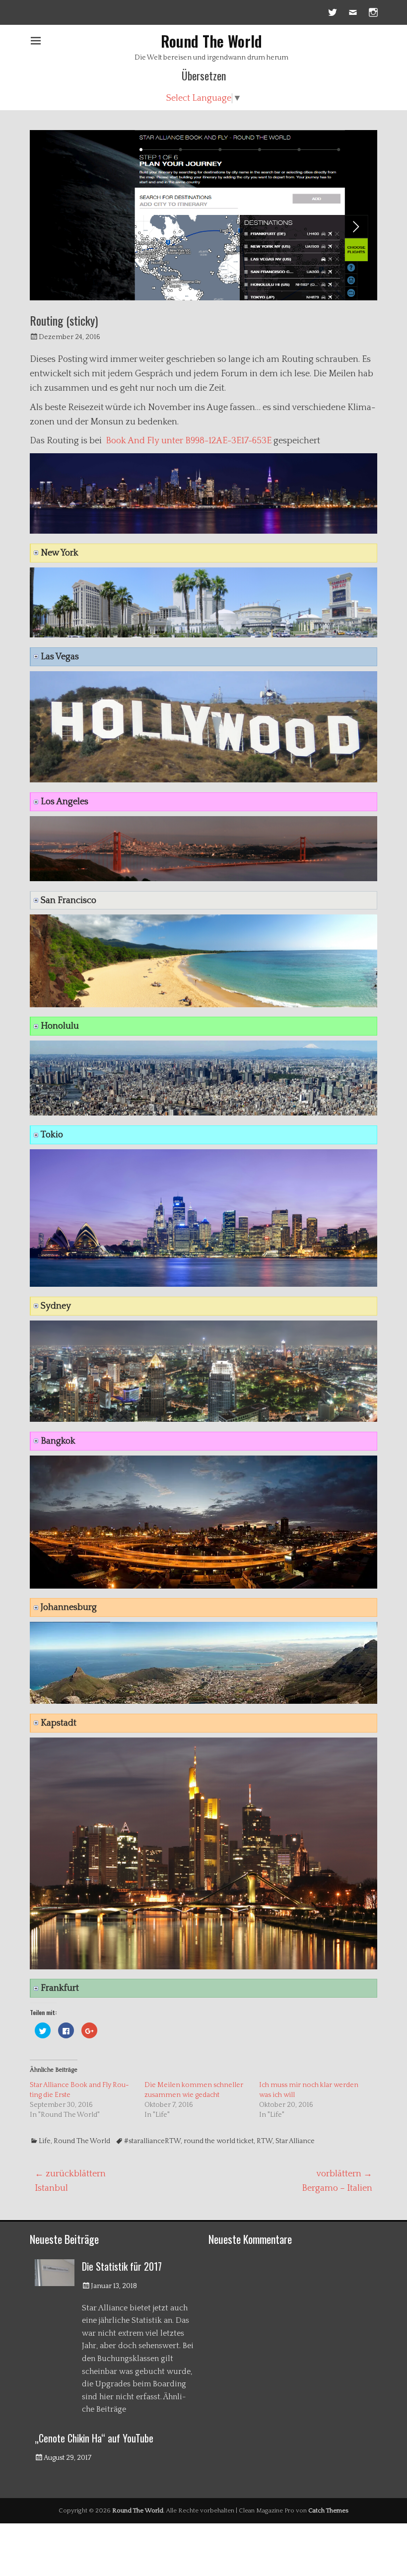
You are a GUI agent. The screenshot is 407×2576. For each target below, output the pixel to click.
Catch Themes (328, 2510)
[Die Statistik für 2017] (55, 2272)
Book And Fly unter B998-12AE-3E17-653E (189, 441)
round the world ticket (219, 2141)
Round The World (211, 41)
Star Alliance (295, 2141)
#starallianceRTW (152, 2141)
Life (45, 2141)
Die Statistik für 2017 (122, 2266)
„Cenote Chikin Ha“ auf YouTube (94, 2438)
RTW (265, 2141)
